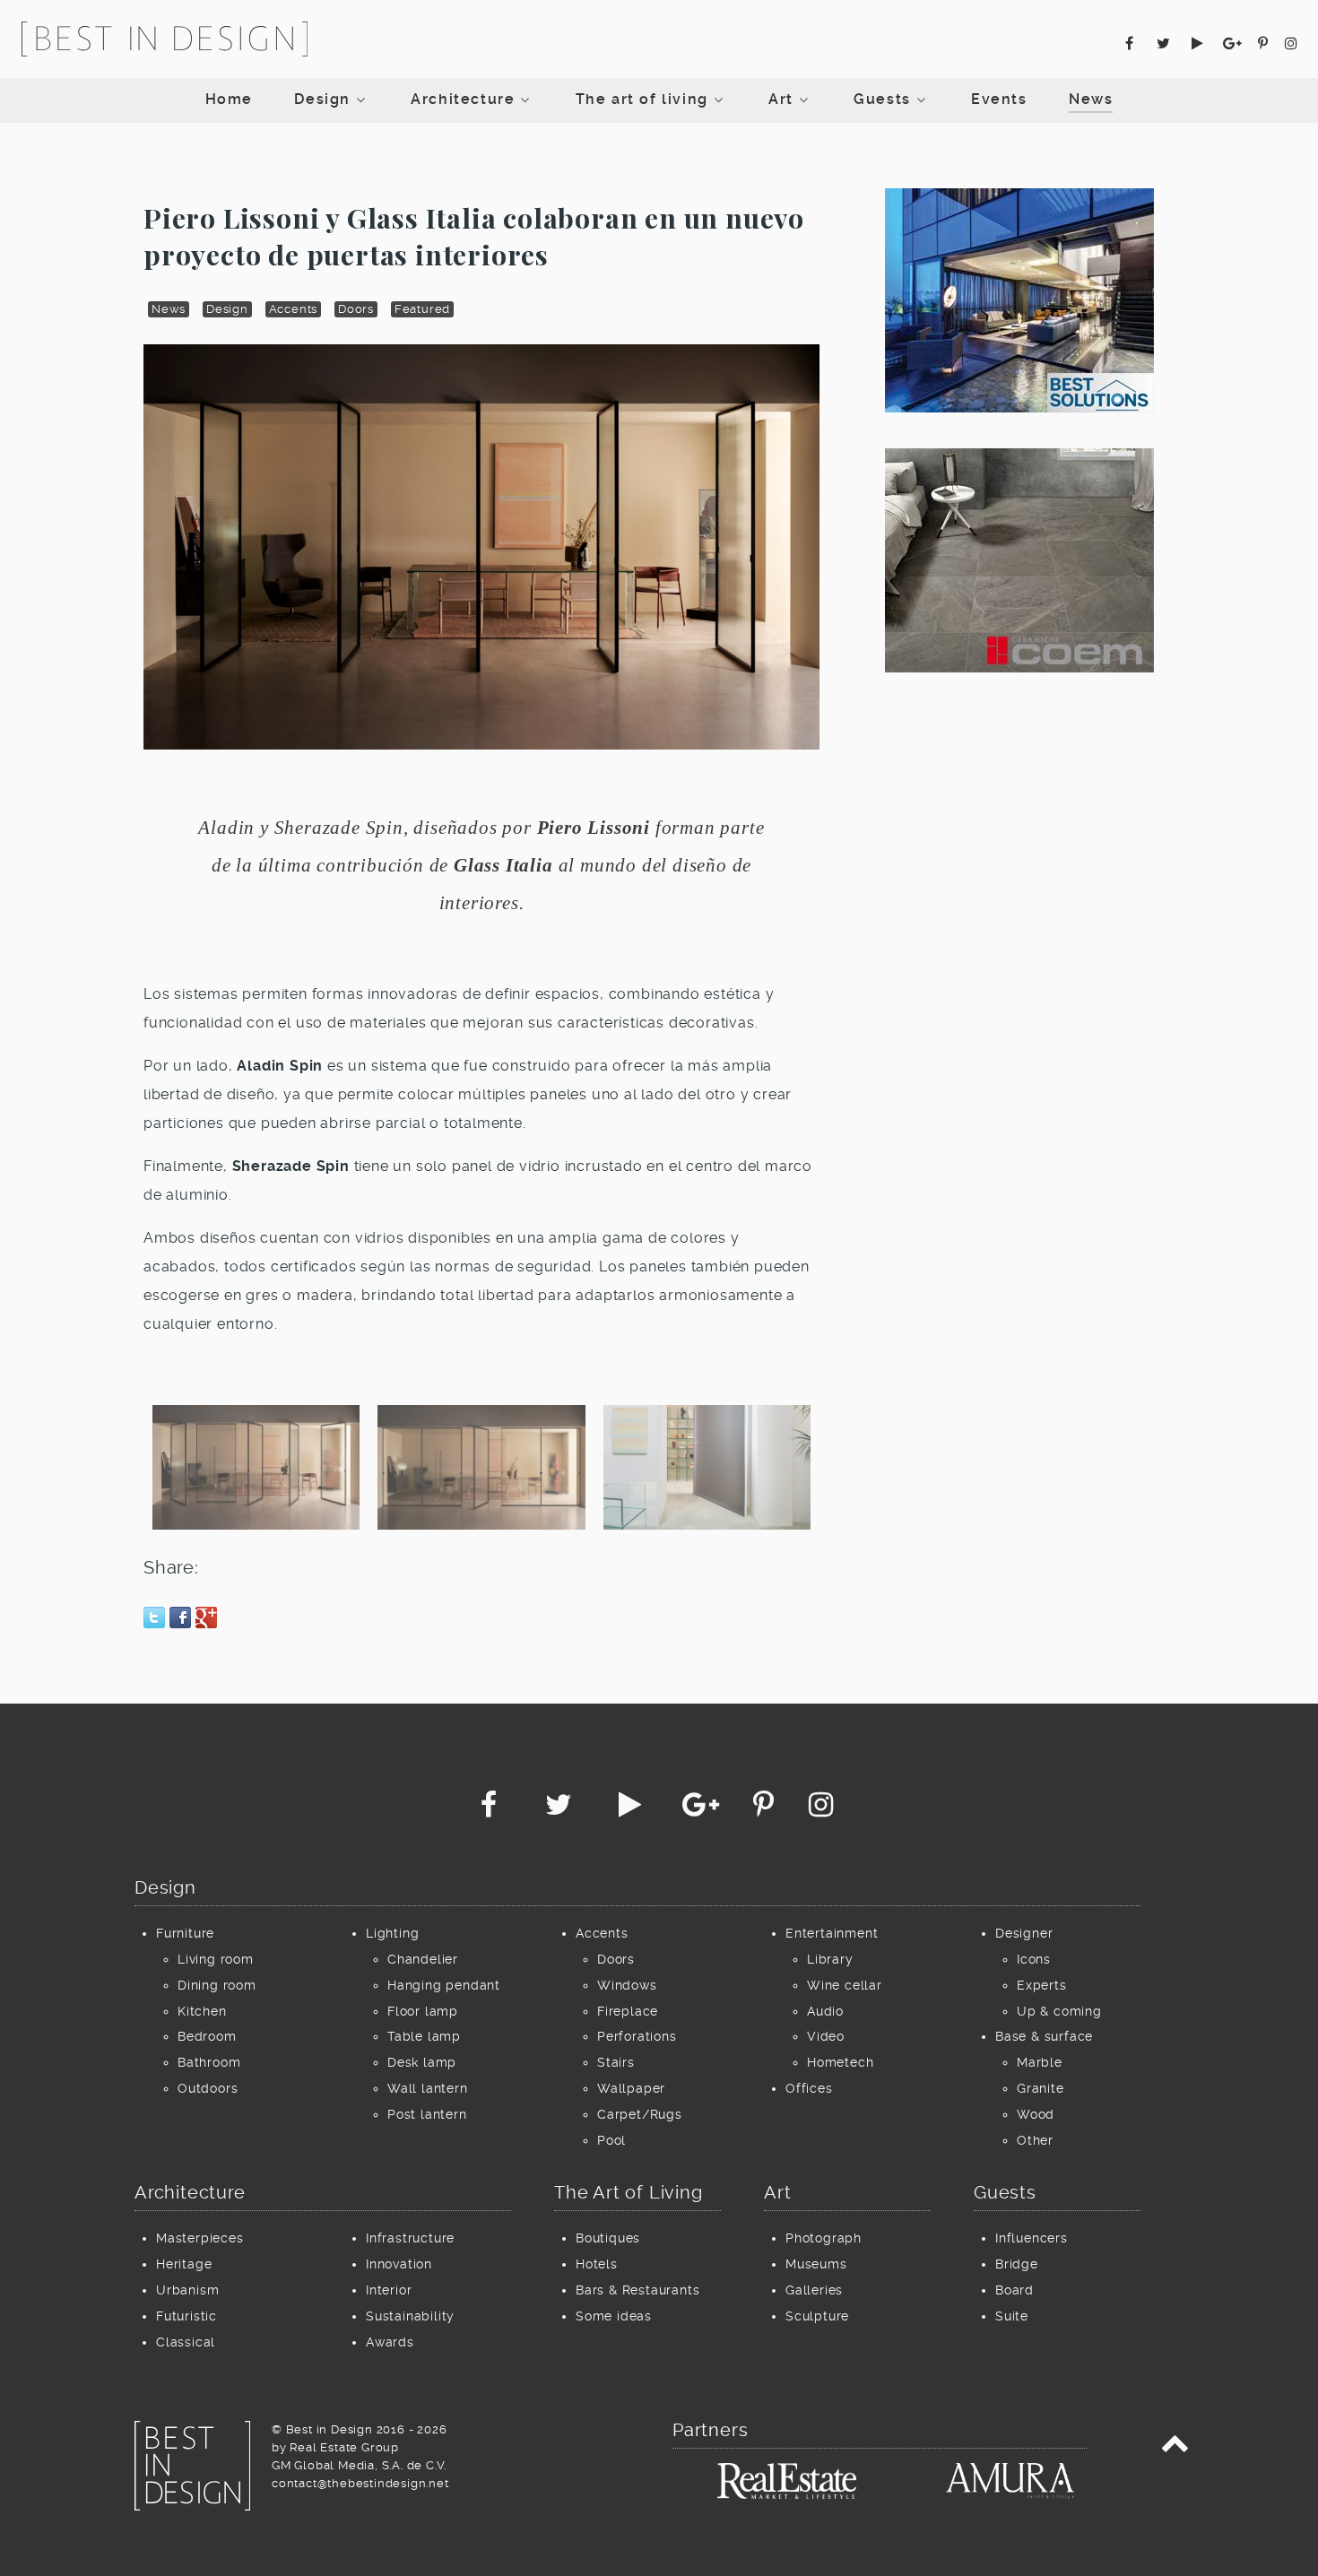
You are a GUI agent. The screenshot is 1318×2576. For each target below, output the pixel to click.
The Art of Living (629, 2192)
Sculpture (817, 2316)
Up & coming (1059, 2011)
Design (227, 309)
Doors (356, 309)
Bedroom (207, 2036)
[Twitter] (1166, 43)
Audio (825, 2011)
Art (777, 2192)
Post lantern (427, 2114)
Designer (1024, 1933)
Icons (1034, 1959)
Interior (389, 2290)
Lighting (392, 1933)
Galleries (814, 2290)
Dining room (217, 1985)
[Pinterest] (1266, 43)
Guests (1005, 2192)
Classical (186, 2342)
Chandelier (423, 1959)
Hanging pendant (444, 1985)
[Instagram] (1291, 43)
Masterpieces (200, 2238)
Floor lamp (423, 2011)
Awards (390, 2342)
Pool (611, 2140)
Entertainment (832, 1933)
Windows (627, 1985)
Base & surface (1044, 2036)
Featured (422, 309)
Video (826, 2036)
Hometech (840, 2062)
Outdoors (208, 2088)
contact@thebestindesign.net (360, 2483)
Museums (816, 2264)
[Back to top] (1175, 2447)
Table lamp (424, 2036)
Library (830, 1959)
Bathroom (209, 2062)
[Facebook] (1132, 43)
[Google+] (1235, 43)
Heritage (184, 2264)
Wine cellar (845, 1985)
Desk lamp (422, 2062)
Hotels (597, 2264)
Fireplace (628, 2011)
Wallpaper (631, 2088)
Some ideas (614, 2316)
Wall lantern (428, 2088)
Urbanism (187, 2290)
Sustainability (410, 2316)
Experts (1042, 1985)
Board (1015, 2290)
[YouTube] (1200, 43)
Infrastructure (410, 2238)
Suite (1012, 2316)
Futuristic (186, 2316)
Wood (1036, 2114)
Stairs (616, 2062)
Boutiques (608, 2238)
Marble (1040, 2062)
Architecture (190, 2192)
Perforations (637, 2036)
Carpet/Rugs (640, 2114)
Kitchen (202, 2011)
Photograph (824, 2238)
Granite (1041, 2088)
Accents (294, 309)
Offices (809, 2088)
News (169, 309)
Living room (216, 1959)
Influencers (1032, 2238)
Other (1035, 2140)
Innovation (399, 2264)
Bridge (1017, 2264)
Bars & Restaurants (637, 2290)
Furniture (185, 1933)
